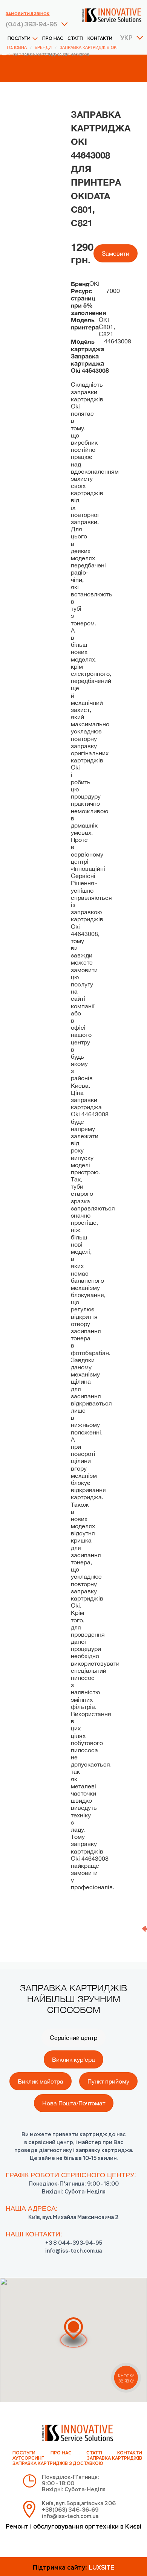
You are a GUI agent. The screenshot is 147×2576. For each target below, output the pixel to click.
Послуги (19, 39)
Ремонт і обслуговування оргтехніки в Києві (73, 2527)
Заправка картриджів (114, 2459)
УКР (126, 38)
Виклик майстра (41, 2081)
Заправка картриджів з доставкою (58, 2464)
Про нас (53, 39)
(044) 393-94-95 (31, 25)
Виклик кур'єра (73, 2059)
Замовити (116, 253)
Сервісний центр (73, 2038)
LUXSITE (101, 2568)
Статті (75, 39)
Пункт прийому (108, 2081)
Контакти (100, 39)
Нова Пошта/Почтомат (74, 2103)
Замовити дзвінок (28, 14)
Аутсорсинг (28, 2459)
